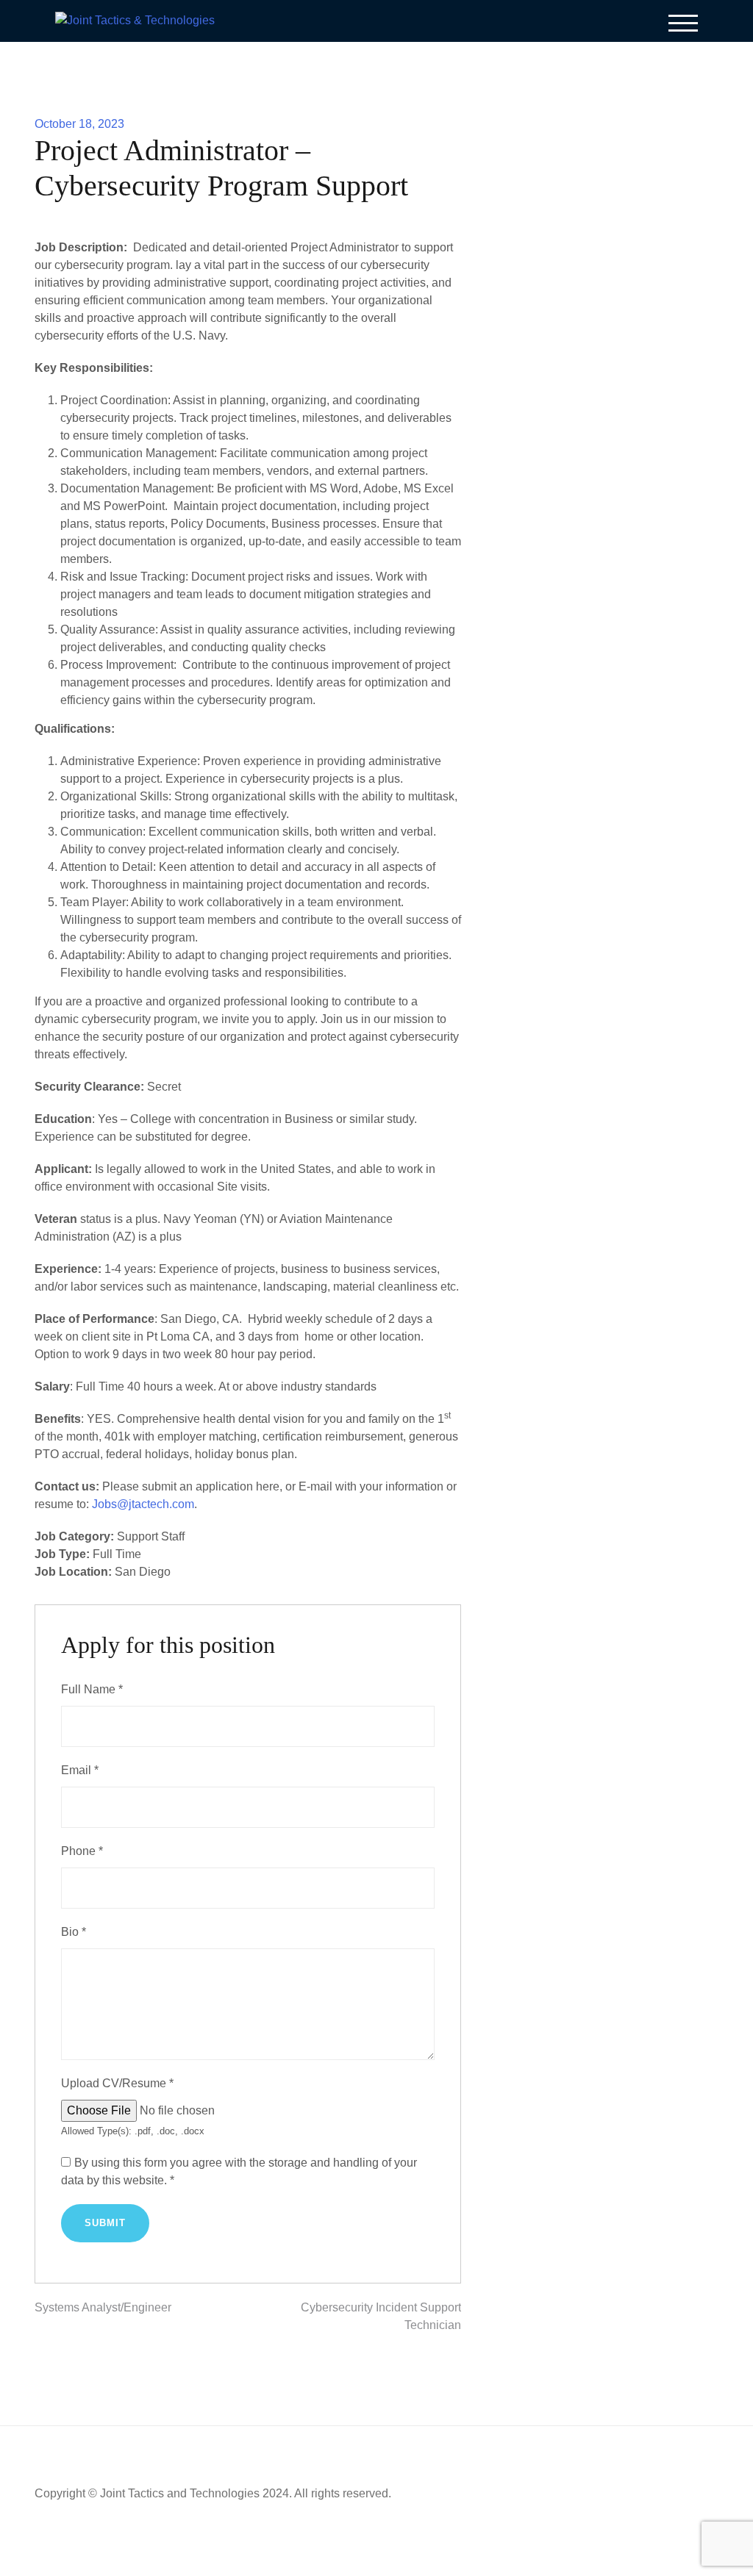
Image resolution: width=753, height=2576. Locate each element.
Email (80, 1770)
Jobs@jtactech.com (143, 1504)
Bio (74, 1932)
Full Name (92, 1689)
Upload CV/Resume (117, 2083)
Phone (82, 1851)
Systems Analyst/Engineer (103, 2307)
